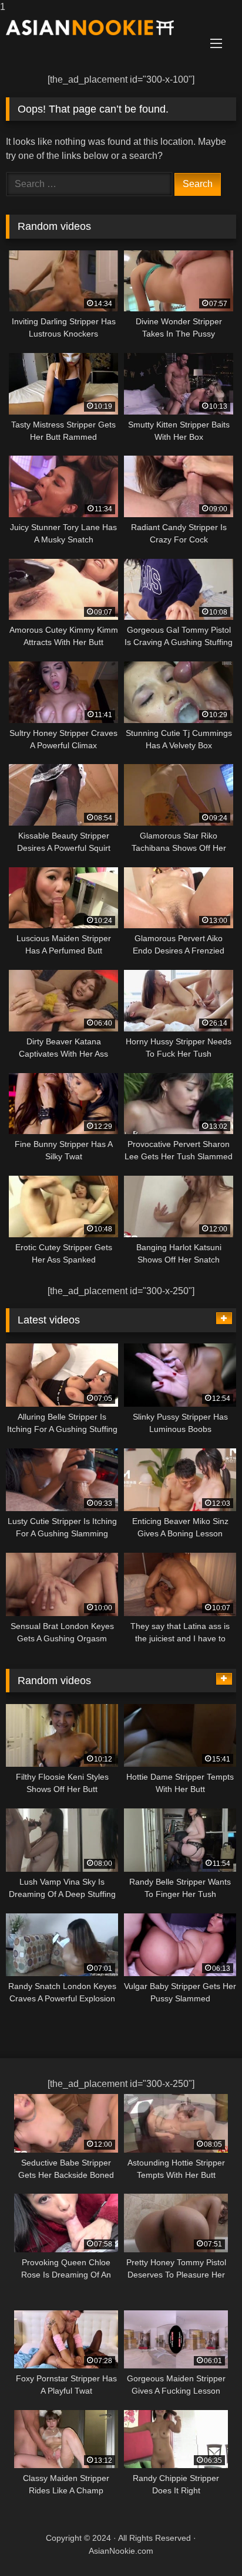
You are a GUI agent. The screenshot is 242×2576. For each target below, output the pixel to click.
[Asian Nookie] (99, 28)
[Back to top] (206, 2543)
